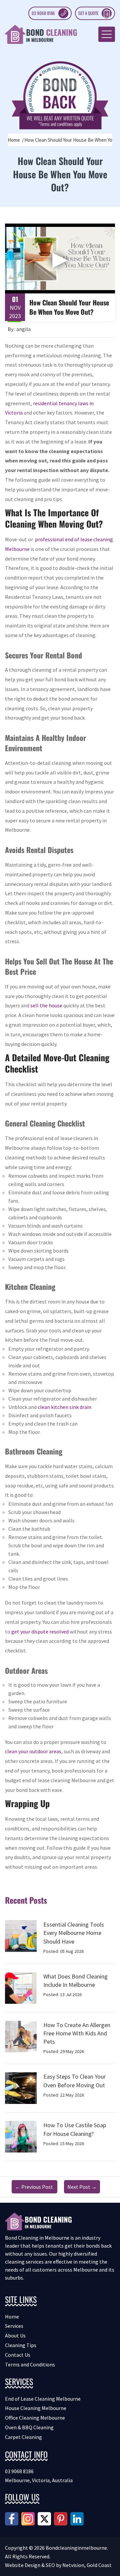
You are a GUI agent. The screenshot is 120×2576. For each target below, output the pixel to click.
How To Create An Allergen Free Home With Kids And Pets (77, 2033)
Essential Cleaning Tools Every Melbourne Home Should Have (74, 1933)
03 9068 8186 (43, 13)
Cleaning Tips (21, 2345)
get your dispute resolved (40, 1631)
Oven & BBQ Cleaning (29, 2427)
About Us (15, 2335)
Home (14, 140)
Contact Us (18, 2355)
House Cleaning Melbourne (36, 2408)
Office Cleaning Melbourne (35, 2418)
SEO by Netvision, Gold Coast (79, 2565)
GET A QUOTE (88, 13)
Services (14, 2326)
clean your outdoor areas (33, 1751)
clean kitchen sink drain (64, 1407)
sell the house (46, 1005)
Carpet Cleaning (23, 2437)
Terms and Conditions (30, 2364)
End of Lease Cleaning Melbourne (43, 2399)
